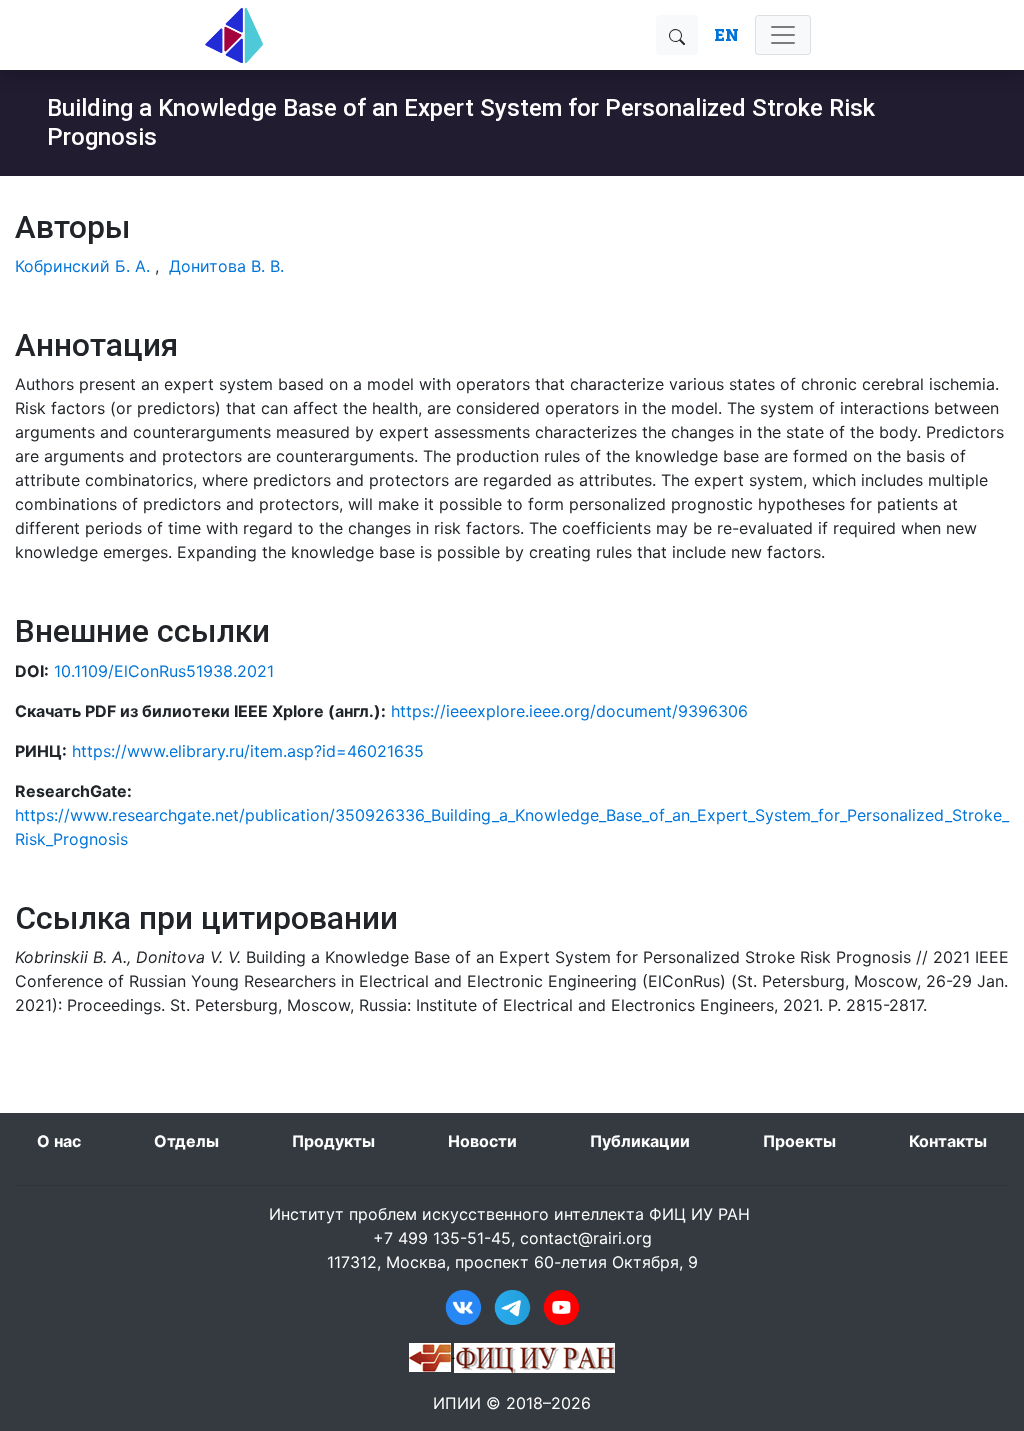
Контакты (948, 1141)
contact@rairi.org (586, 1238)
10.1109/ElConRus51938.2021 (164, 671)
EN (726, 34)
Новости (482, 1141)
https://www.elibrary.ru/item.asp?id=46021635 (248, 751)
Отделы (186, 1141)
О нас (59, 1141)
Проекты (799, 1141)
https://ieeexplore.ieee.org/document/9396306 (569, 711)
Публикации (640, 1141)
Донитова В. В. (226, 266)
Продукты (333, 1141)
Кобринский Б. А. (82, 266)
